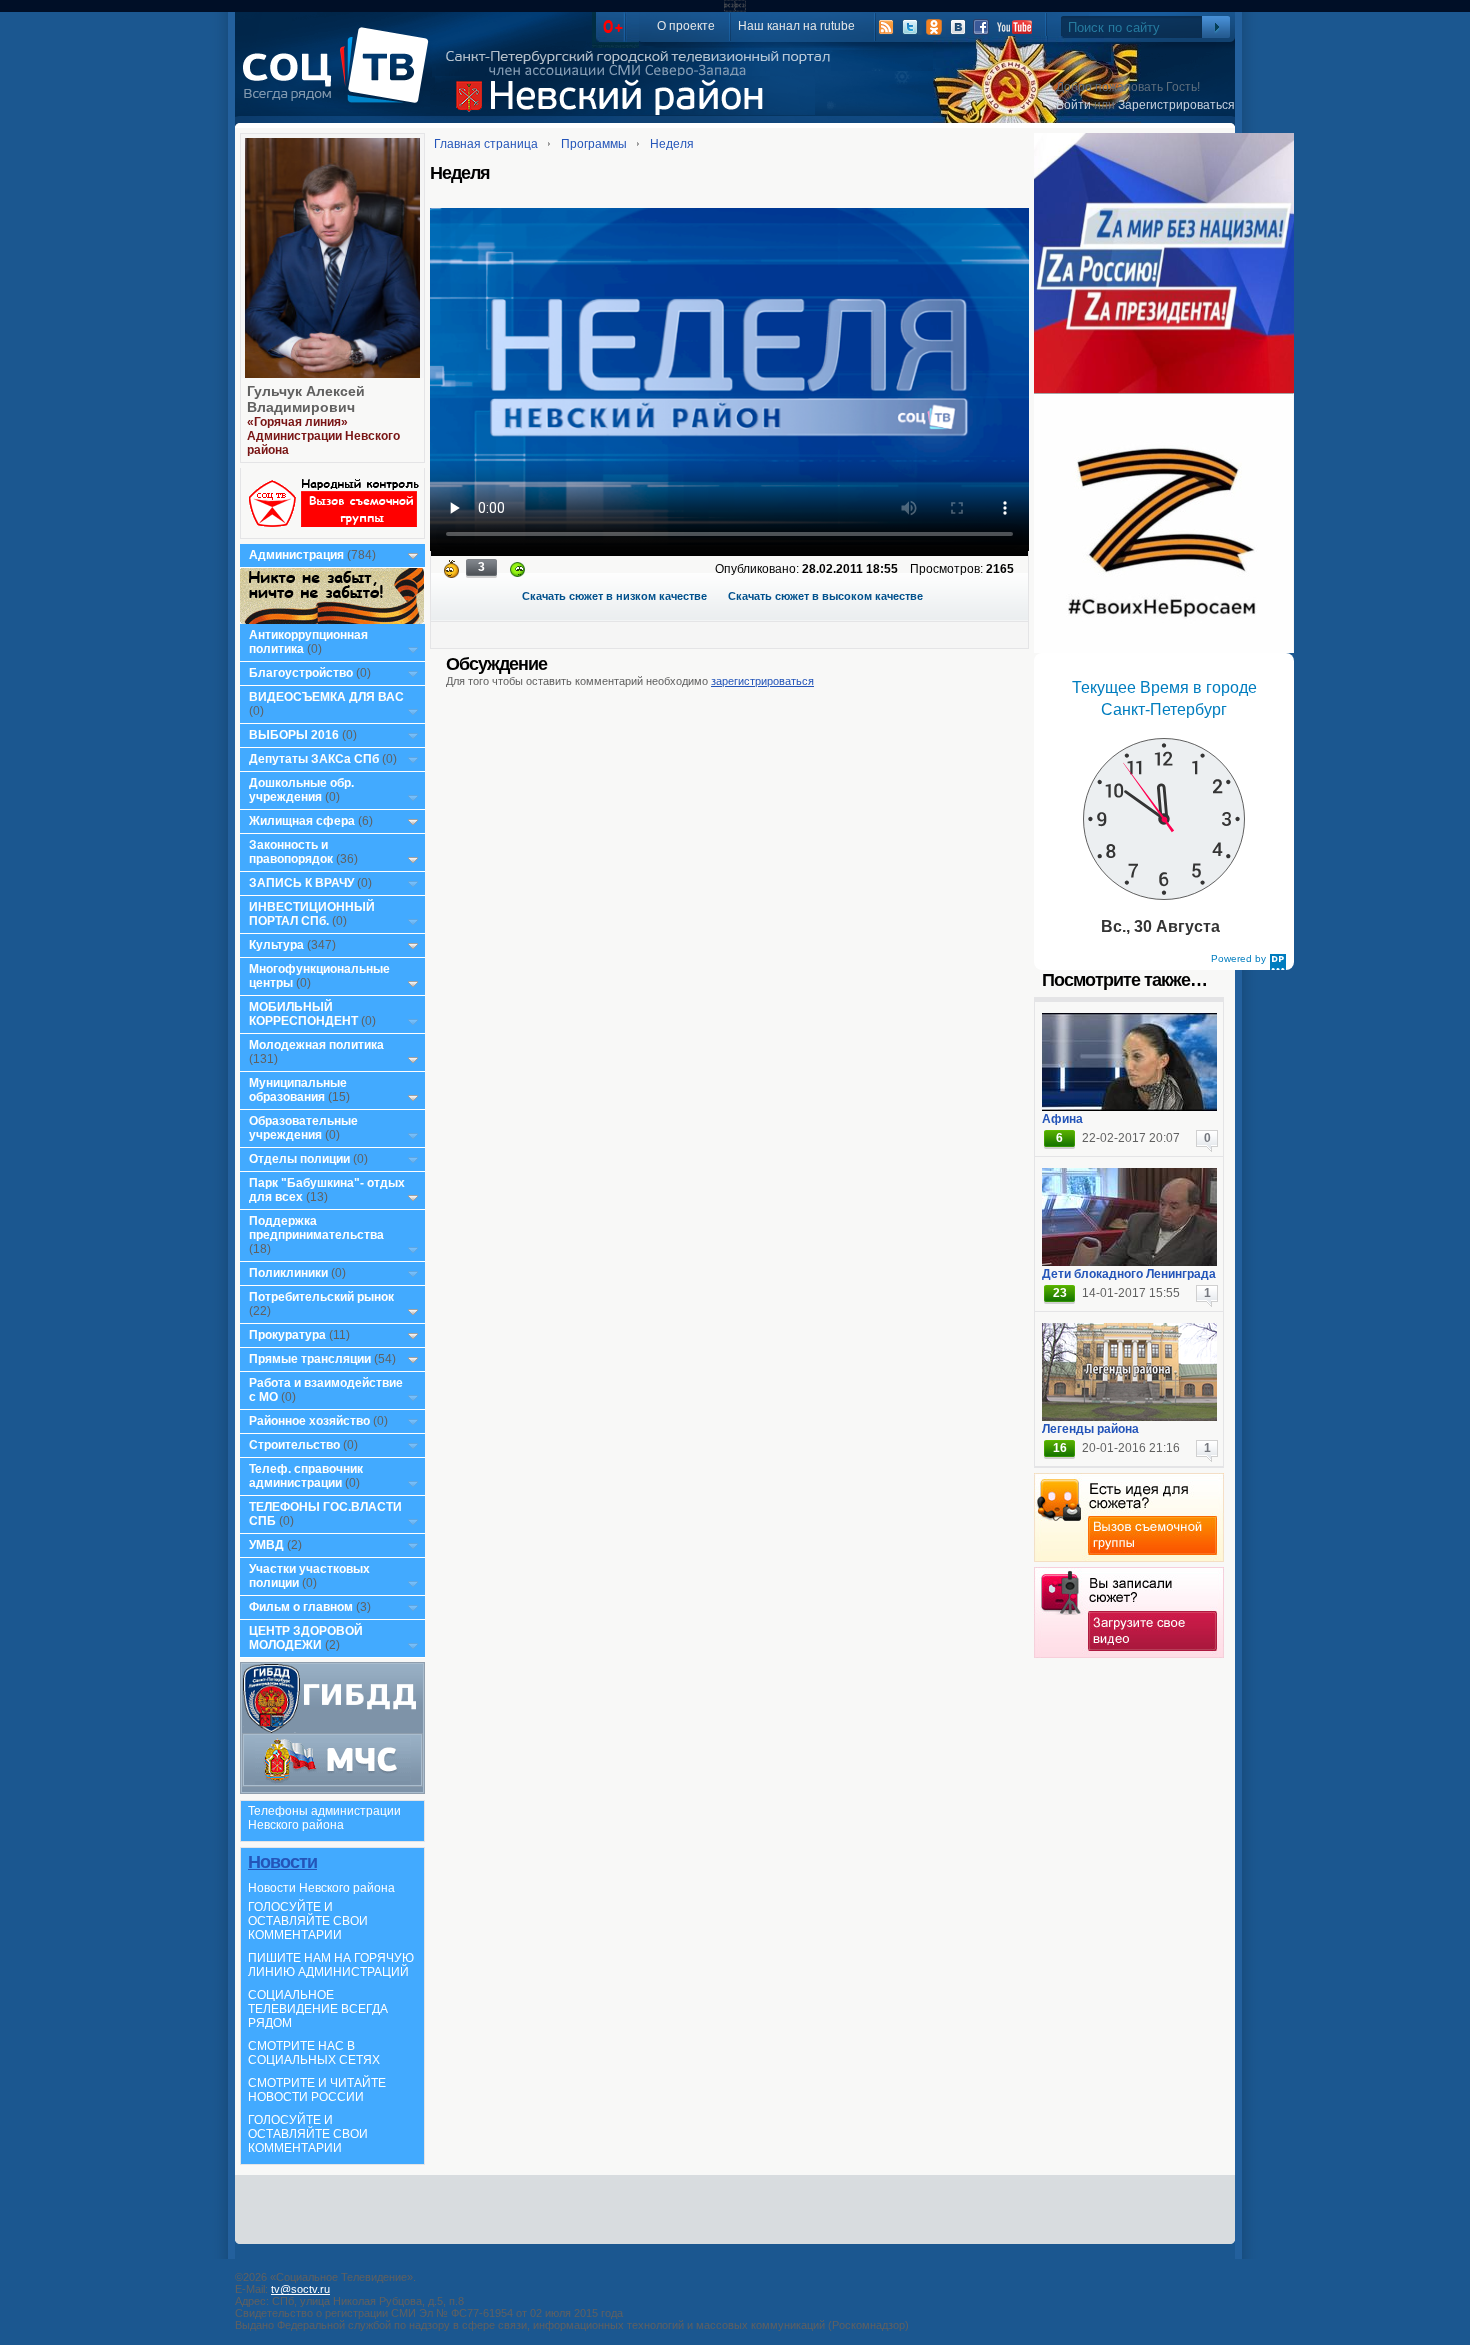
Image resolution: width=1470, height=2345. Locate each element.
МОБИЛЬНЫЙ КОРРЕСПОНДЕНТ (305, 1014)
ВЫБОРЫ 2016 (294, 735)
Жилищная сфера (302, 821)
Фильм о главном (301, 1607)
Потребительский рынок (321, 1297)
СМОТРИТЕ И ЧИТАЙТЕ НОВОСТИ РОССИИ (317, 2090)
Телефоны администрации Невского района (324, 1818)
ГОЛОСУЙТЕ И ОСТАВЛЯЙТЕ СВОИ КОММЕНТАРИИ (308, 1921)
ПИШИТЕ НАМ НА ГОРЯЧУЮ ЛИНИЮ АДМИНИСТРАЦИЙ (331, 1965)
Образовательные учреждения (303, 1128)
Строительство (294, 1445)
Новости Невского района (321, 1888)
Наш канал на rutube (796, 26)
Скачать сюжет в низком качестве (614, 596)
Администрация (296, 555)
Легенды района (1090, 1429)
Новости (282, 1862)
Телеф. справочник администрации (306, 1476)
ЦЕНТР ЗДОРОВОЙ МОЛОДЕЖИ (306, 1638)
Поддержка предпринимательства (316, 1228)
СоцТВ (340, 79)
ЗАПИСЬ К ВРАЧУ (301, 883)
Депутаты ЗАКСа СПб (314, 759)
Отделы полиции (299, 1159)
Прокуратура (287, 1335)
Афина (1062, 1119)
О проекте (686, 26)
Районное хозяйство (309, 1421)
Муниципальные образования (298, 1090)
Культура (276, 945)
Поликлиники (288, 1273)
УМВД (266, 1545)
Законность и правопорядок (291, 852)
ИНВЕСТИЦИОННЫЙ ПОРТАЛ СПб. (312, 914)
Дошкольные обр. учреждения (301, 790)
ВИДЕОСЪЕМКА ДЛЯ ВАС (326, 697)
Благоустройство (302, 673)
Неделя (672, 144)
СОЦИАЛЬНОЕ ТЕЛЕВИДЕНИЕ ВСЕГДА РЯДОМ (318, 2009)
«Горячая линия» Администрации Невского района (323, 436)
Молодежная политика (316, 1045)
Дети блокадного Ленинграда (1129, 1274)
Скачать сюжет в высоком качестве (825, 596)
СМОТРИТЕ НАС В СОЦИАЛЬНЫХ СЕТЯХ (314, 2053)
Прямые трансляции (310, 1359)
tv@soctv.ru (300, 2289)
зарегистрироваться (762, 681)
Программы (594, 144)
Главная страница (486, 144)
